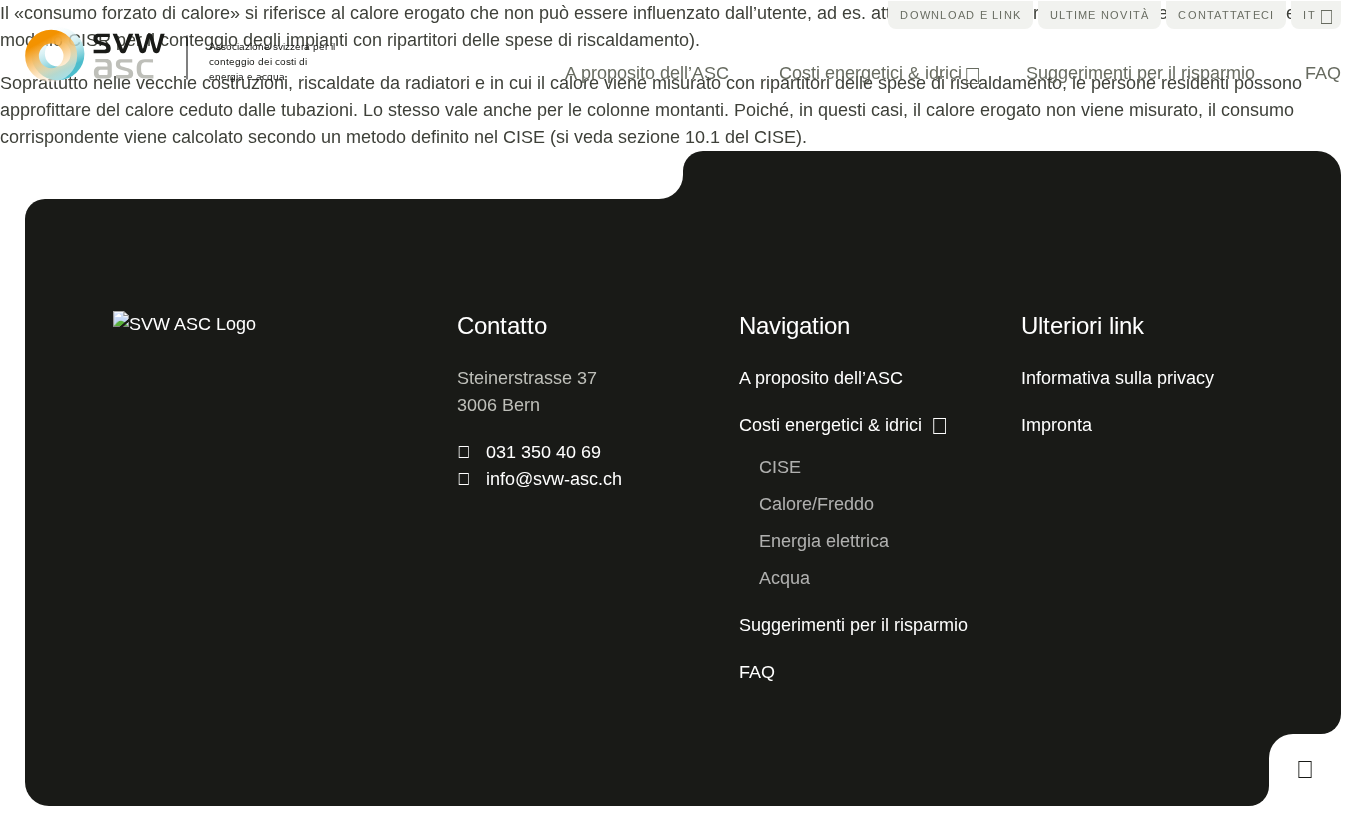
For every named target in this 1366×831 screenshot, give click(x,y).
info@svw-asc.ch (554, 479)
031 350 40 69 (543, 452)
